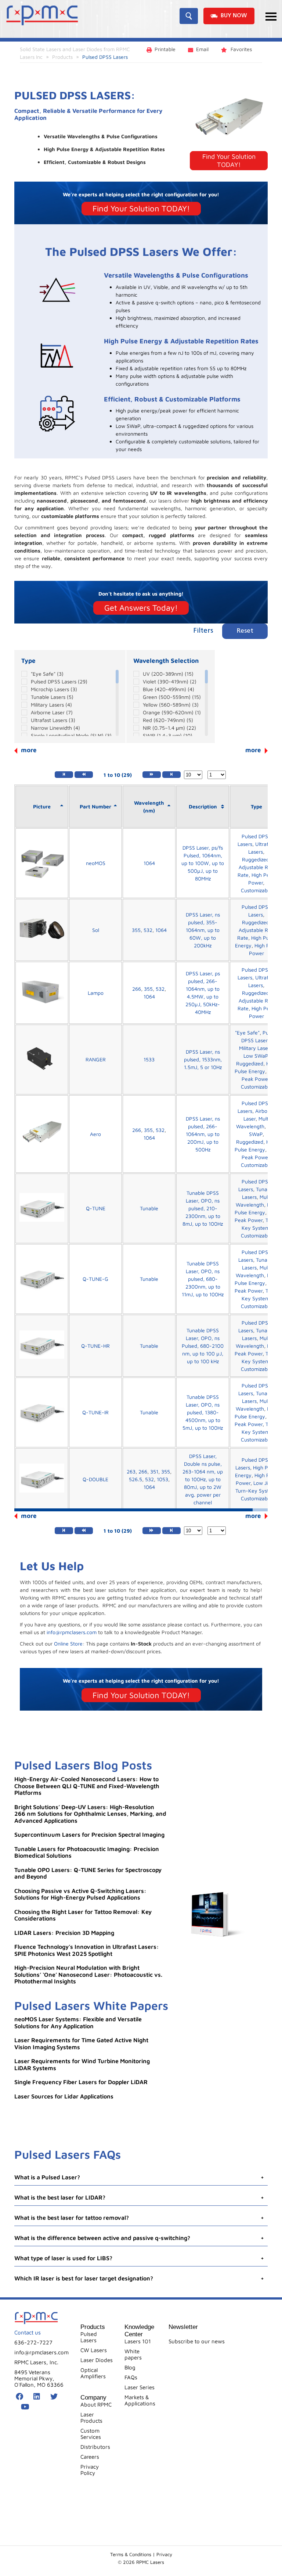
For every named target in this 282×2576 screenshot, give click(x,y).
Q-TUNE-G (95, 1279)
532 (148, 930)
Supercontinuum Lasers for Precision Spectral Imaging (89, 1834)
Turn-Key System (256, 1491)
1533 (149, 1059)
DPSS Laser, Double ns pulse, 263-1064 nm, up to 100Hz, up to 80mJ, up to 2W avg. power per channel (203, 1479)
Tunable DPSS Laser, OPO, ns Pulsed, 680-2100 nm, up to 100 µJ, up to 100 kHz (203, 1346)
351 (154, 1471)
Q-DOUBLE (95, 1479)
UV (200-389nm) (168, 674)
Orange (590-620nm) (172, 712)
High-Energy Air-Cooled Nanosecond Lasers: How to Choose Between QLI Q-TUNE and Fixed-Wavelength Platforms (87, 1786)
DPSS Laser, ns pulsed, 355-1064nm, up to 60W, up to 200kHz (203, 930)
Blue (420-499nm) (169, 689)
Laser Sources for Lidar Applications (64, 2096)
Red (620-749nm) (168, 720)
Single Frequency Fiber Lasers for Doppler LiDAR (81, 2082)
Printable (165, 49)
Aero (95, 1134)
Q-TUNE (96, 1208)
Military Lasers (51, 705)
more (253, 750)
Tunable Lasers (52, 697)
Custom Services (91, 2434)
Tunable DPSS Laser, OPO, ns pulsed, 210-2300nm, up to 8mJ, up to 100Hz (203, 1208)
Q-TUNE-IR (95, 1412)
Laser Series (140, 2387)
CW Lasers (94, 2350)
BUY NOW (234, 16)
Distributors (95, 2447)
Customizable (256, 890)
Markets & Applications (140, 2400)
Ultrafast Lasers (53, 720)
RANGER (96, 1059)
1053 (162, 1479)
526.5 (135, 1479)
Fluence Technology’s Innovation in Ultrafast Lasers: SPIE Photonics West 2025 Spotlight (87, 1950)
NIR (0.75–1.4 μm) (169, 728)
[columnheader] (42, 807)
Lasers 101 (138, 2341)
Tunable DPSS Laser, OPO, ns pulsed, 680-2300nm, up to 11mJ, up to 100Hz (203, 1279)
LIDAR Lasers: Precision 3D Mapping (64, 1933)
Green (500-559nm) (172, 697)
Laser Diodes (97, 2360)
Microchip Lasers (54, 689)
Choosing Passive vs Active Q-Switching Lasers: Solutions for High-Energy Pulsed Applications (80, 1894)
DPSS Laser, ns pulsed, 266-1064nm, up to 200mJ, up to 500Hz (203, 1134)
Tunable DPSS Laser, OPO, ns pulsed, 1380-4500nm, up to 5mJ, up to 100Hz (203, 1412)
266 (137, 989)
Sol (96, 930)
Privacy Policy (90, 2470)
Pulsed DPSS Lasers (59, 681)
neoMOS (96, 863)
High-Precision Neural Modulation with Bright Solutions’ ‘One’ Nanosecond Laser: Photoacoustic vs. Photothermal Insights (88, 1974)
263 (131, 1471)
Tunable (149, 1208)
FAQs (131, 2377)
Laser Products (91, 2418)
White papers (133, 2354)
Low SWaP (256, 1056)
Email (202, 49)
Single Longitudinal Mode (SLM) (71, 735)
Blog (130, 2367)
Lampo (96, 993)
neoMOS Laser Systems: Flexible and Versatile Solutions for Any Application (78, 2023)
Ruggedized (256, 859)
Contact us (28, 2332)
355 (136, 930)
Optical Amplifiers (93, 2373)
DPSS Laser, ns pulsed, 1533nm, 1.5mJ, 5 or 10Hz (203, 1059)
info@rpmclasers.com (72, 1632)
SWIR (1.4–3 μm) (168, 735)
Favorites (241, 49)
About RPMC (96, 2404)
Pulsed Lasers (89, 2337)
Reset (245, 631)
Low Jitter (265, 1483)
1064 (149, 863)
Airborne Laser (52, 712)
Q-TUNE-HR (95, 1346)
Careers (90, 2457)
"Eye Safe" (47, 674)
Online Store (68, 1644)
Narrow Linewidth (55, 728)
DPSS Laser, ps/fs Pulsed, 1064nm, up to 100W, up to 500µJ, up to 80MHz (203, 863)
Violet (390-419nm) (170, 681)
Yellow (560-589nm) (171, 705)
